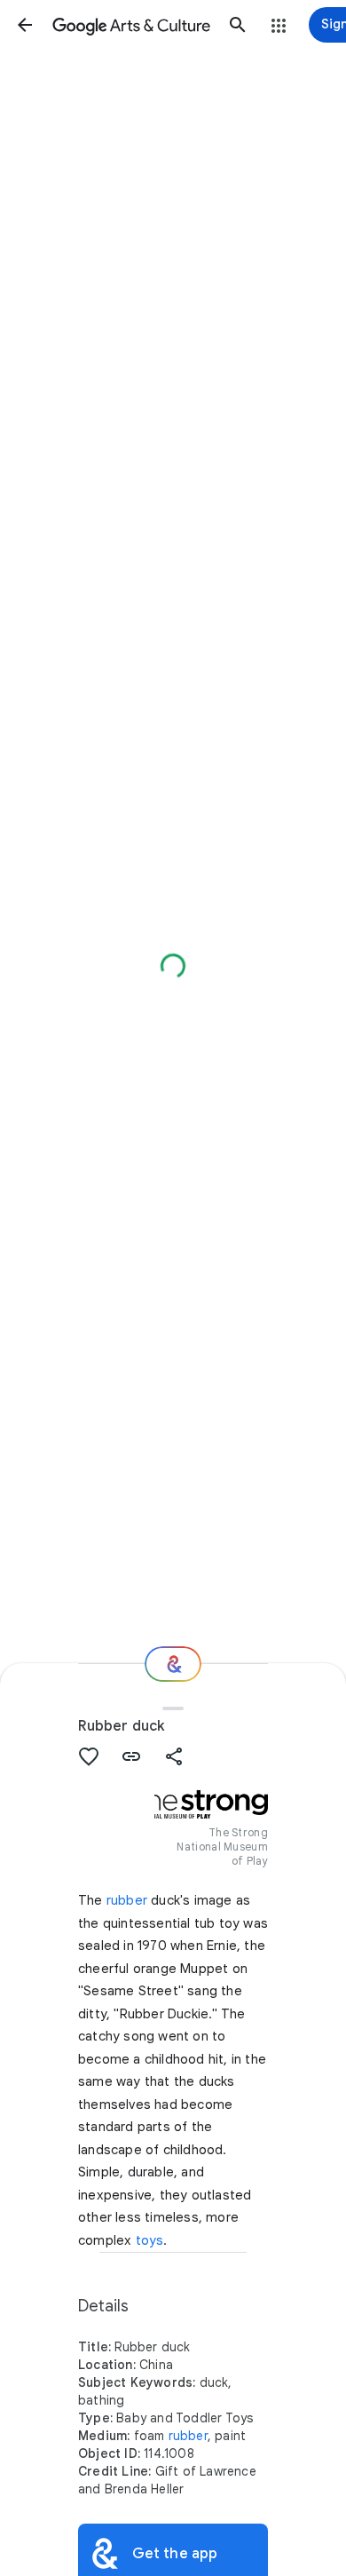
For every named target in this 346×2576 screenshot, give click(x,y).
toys (150, 2240)
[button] (25, 25)
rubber (127, 1900)
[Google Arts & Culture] (131, 25)
